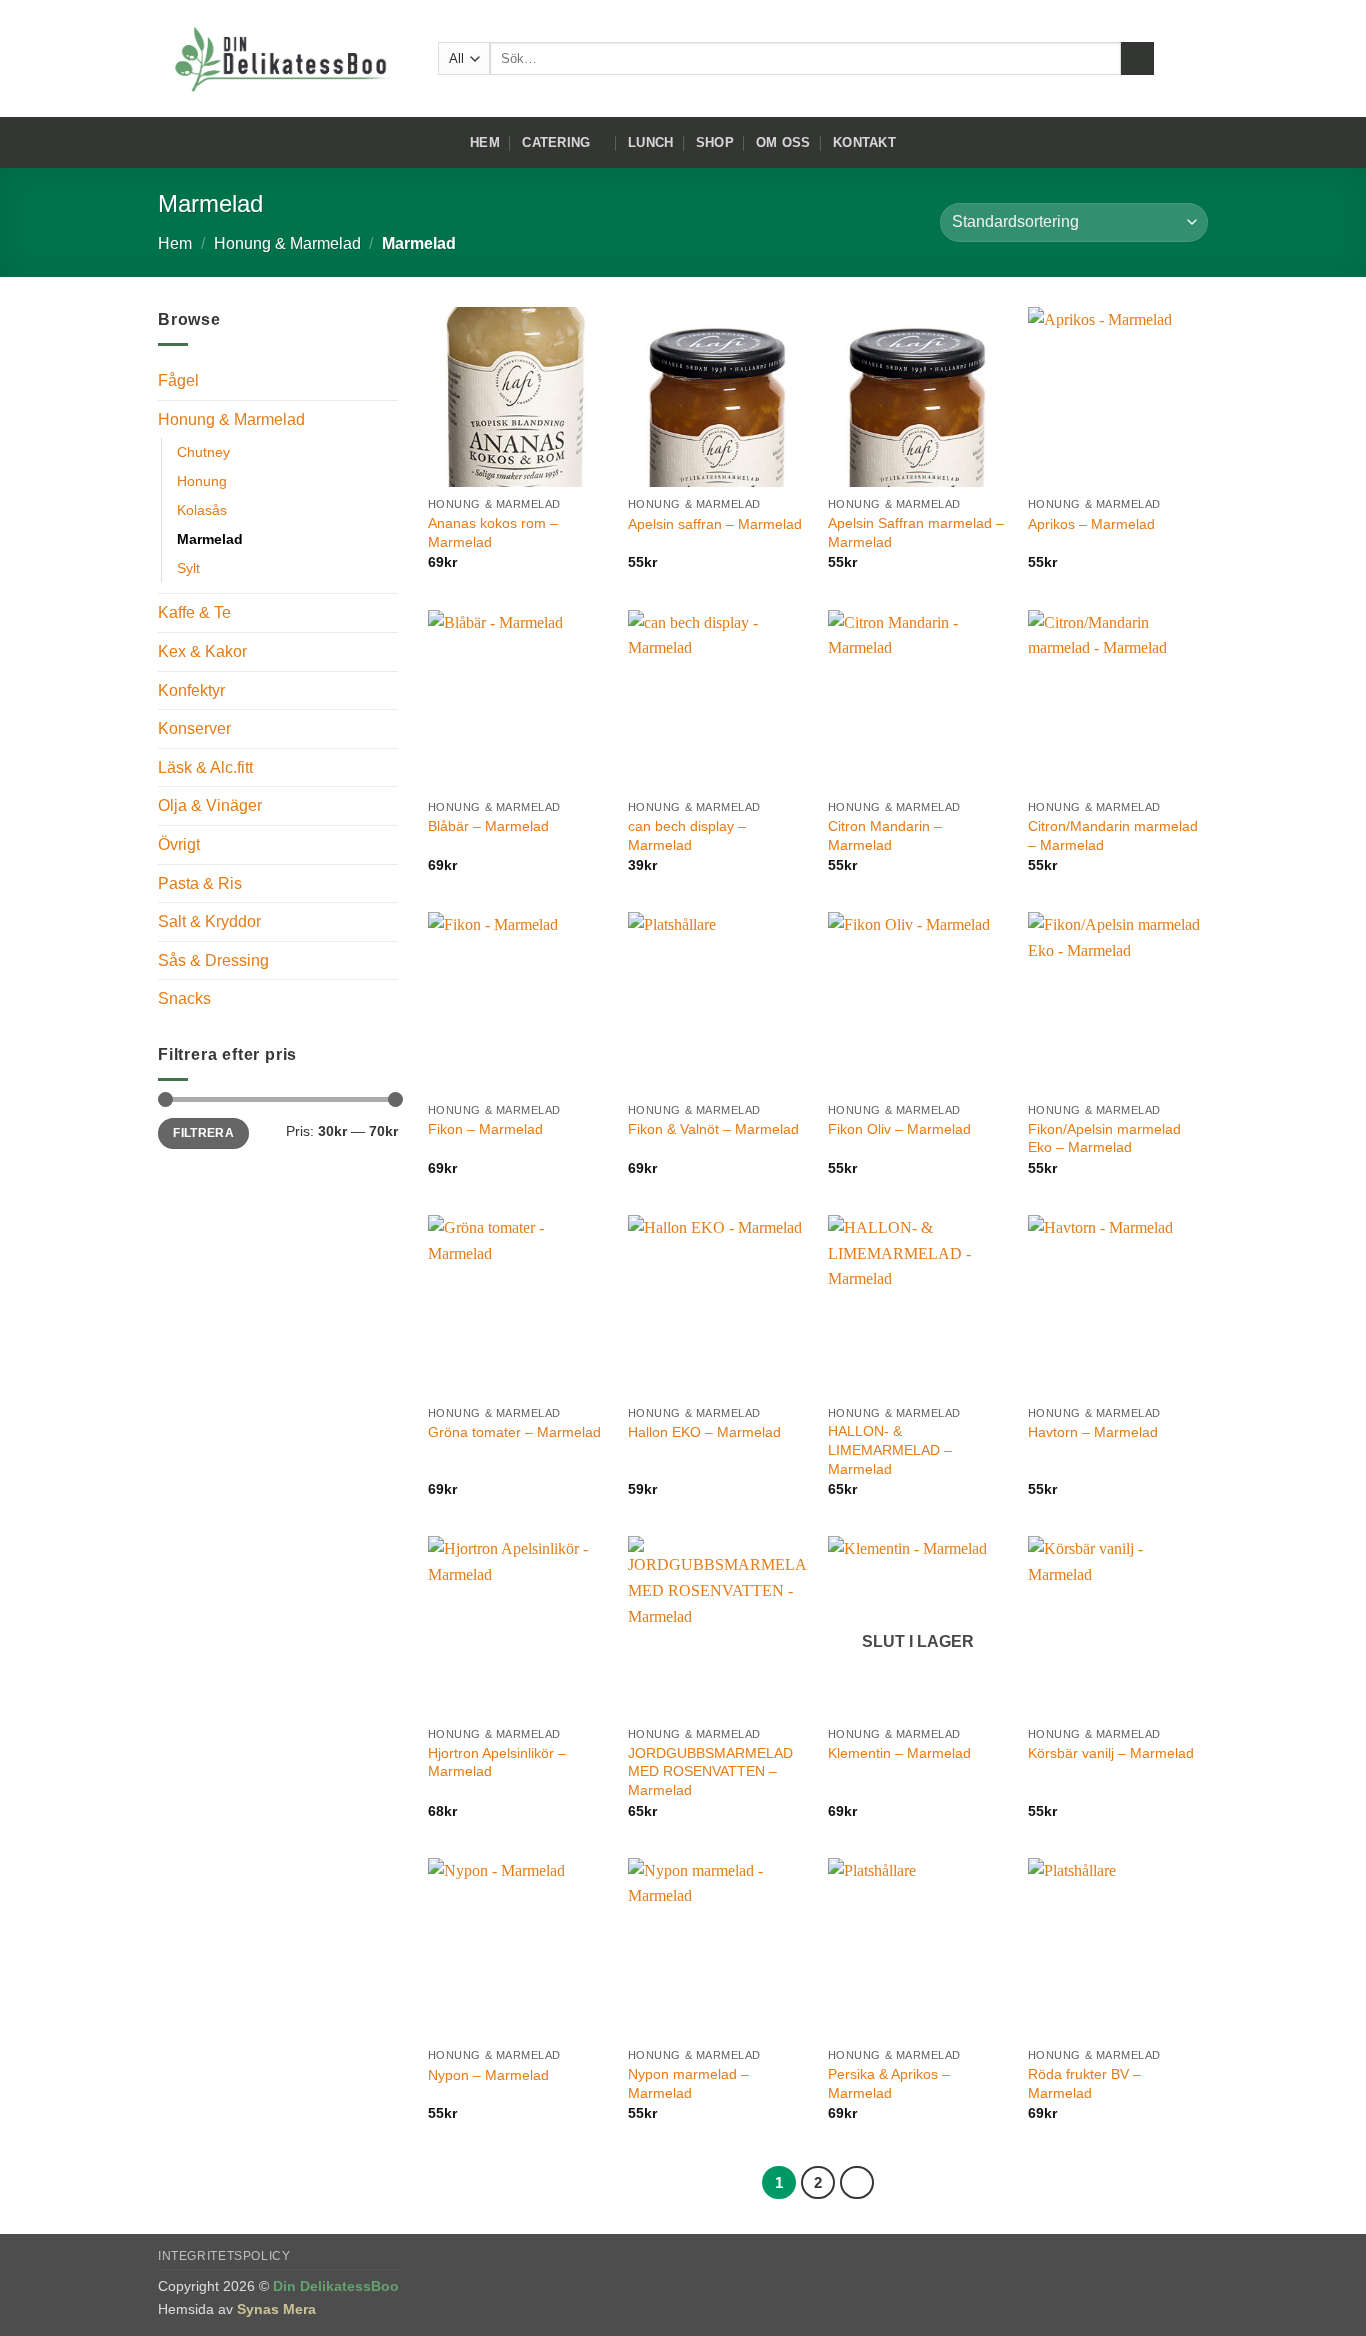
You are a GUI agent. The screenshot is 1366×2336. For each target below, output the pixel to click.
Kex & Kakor (202, 651)
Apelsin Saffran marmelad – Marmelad (916, 532)
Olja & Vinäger (210, 805)
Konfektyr (191, 690)
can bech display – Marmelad (687, 835)
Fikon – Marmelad (485, 1129)
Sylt (188, 568)
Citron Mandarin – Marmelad (885, 835)
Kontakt (864, 142)
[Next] (857, 2183)
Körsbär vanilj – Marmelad (1111, 1753)
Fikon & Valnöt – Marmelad (713, 1129)
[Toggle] (386, 419)
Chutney (203, 452)
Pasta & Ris (200, 883)
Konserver (194, 728)
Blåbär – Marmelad (488, 826)
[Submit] (1137, 59)
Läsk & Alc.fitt (205, 767)
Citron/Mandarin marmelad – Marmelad (1113, 835)
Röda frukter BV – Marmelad (1084, 2083)
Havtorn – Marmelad (1093, 1432)
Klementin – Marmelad (899, 1753)
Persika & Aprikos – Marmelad (889, 2083)
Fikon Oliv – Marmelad (899, 1129)
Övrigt (179, 844)
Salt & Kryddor (209, 921)
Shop (715, 142)
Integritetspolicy (224, 2256)
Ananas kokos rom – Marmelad (493, 532)
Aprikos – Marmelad (1091, 524)
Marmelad (210, 539)
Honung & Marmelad (287, 243)
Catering (556, 142)
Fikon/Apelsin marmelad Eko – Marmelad (1104, 1138)
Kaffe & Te (194, 612)
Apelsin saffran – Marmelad (715, 524)
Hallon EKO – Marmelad (704, 1432)
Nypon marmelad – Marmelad (688, 2083)
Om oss (783, 142)
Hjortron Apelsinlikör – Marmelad (497, 1762)
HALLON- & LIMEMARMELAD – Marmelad (890, 1449)
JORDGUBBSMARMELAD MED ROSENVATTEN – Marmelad (710, 1771)
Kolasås (202, 510)
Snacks (184, 998)
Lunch (650, 142)
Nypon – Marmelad (488, 2075)
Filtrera (203, 1133)
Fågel (178, 380)
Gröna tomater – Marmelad (514, 1432)
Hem (485, 142)
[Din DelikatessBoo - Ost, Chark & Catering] (283, 59)
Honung (202, 481)
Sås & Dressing (213, 960)
